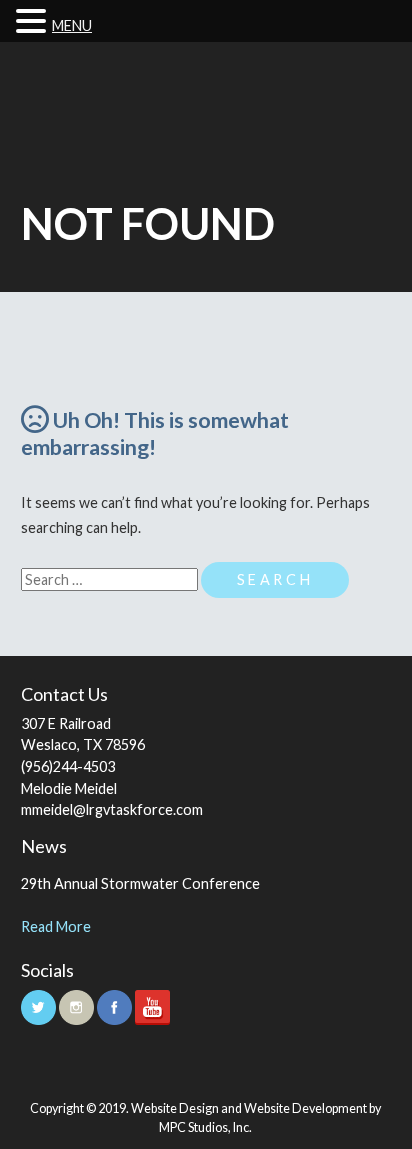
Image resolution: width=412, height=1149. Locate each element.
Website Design (175, 1108)
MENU (72, 25)
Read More (56, 926)
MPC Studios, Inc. (205, 1127)
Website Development (305, 1108)
